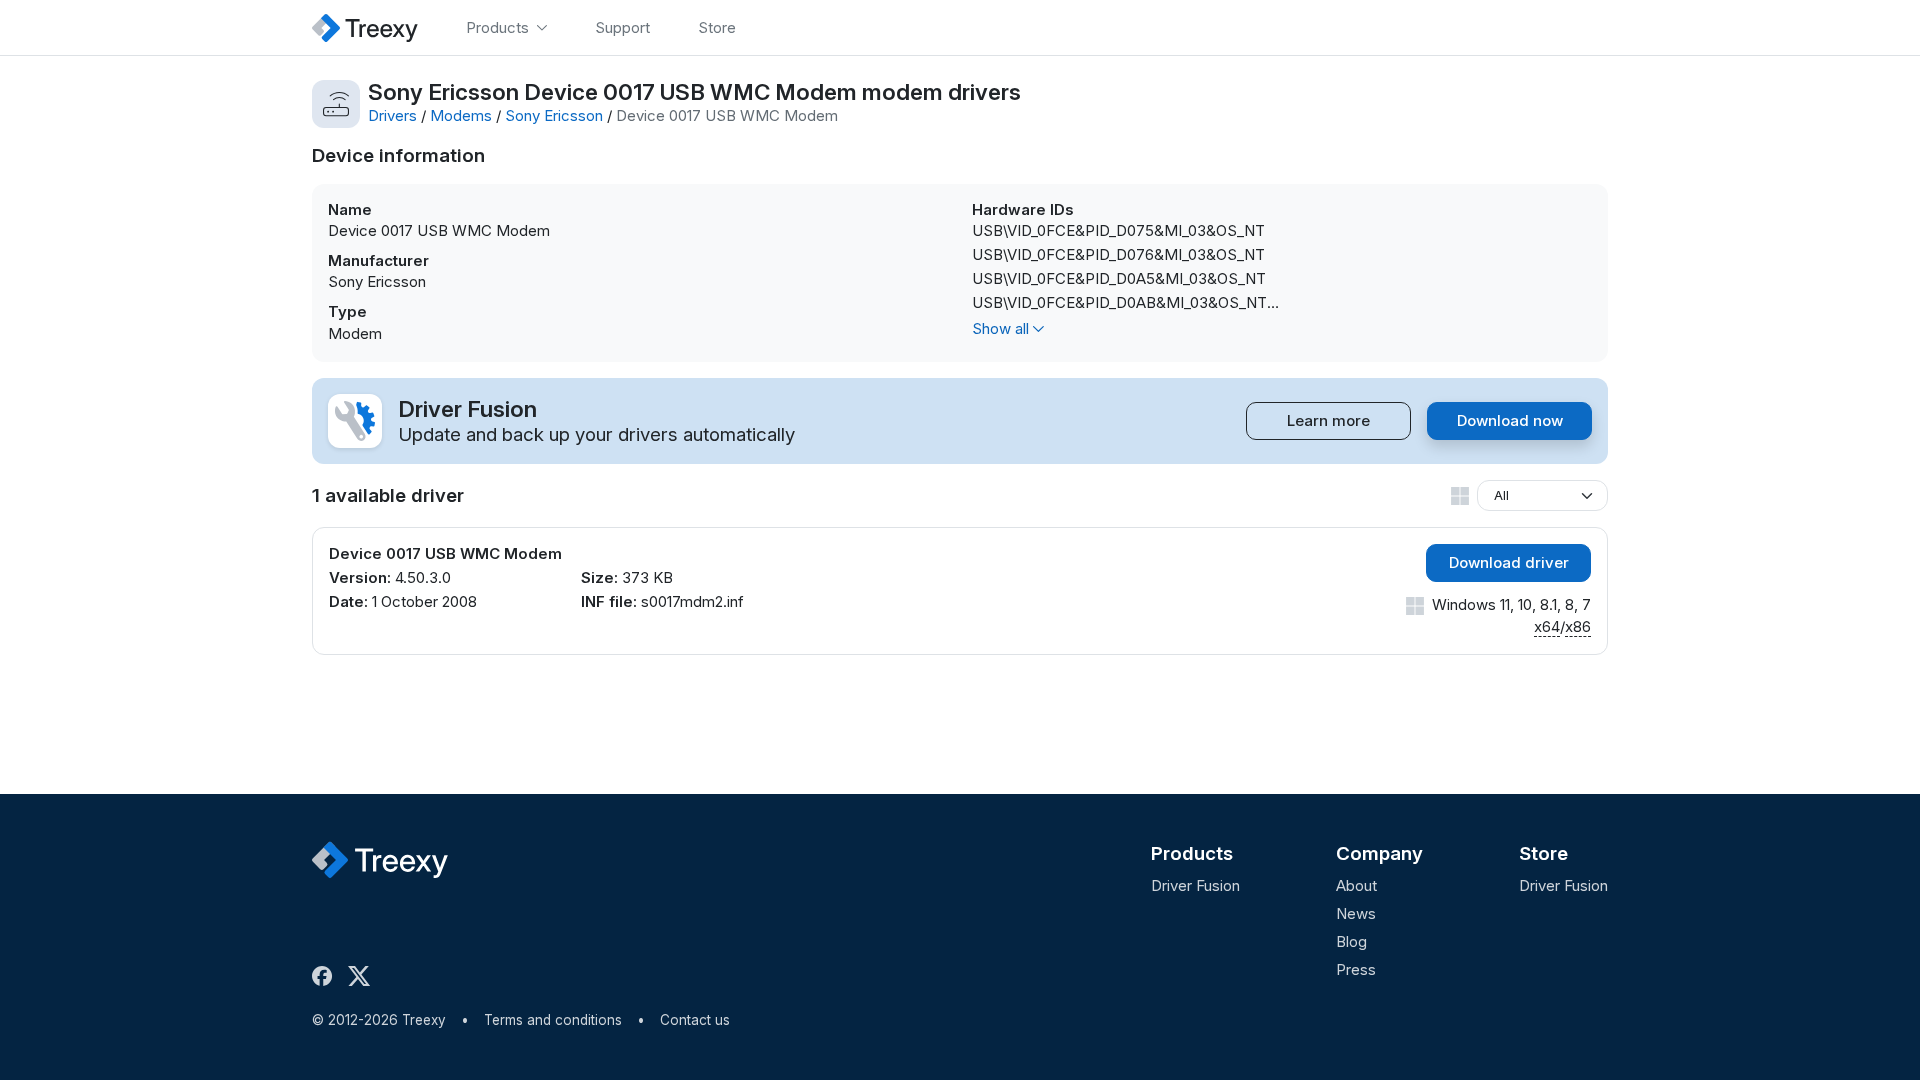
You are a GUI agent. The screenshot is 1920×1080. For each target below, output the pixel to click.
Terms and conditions (553, 1020)
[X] (363, 976)
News (1356, 913)
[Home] (365, 27)
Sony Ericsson (554, 115)
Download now (1510, 420)
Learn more (1328, 420)
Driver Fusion (1195, 885)
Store (1543, 853)
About (1356, 885)
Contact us (695, 1020)
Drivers (392, 115)
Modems (461, 115)
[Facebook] (326, 976)
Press (1356, 969)
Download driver (1509, 562)
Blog (1351, 941)
